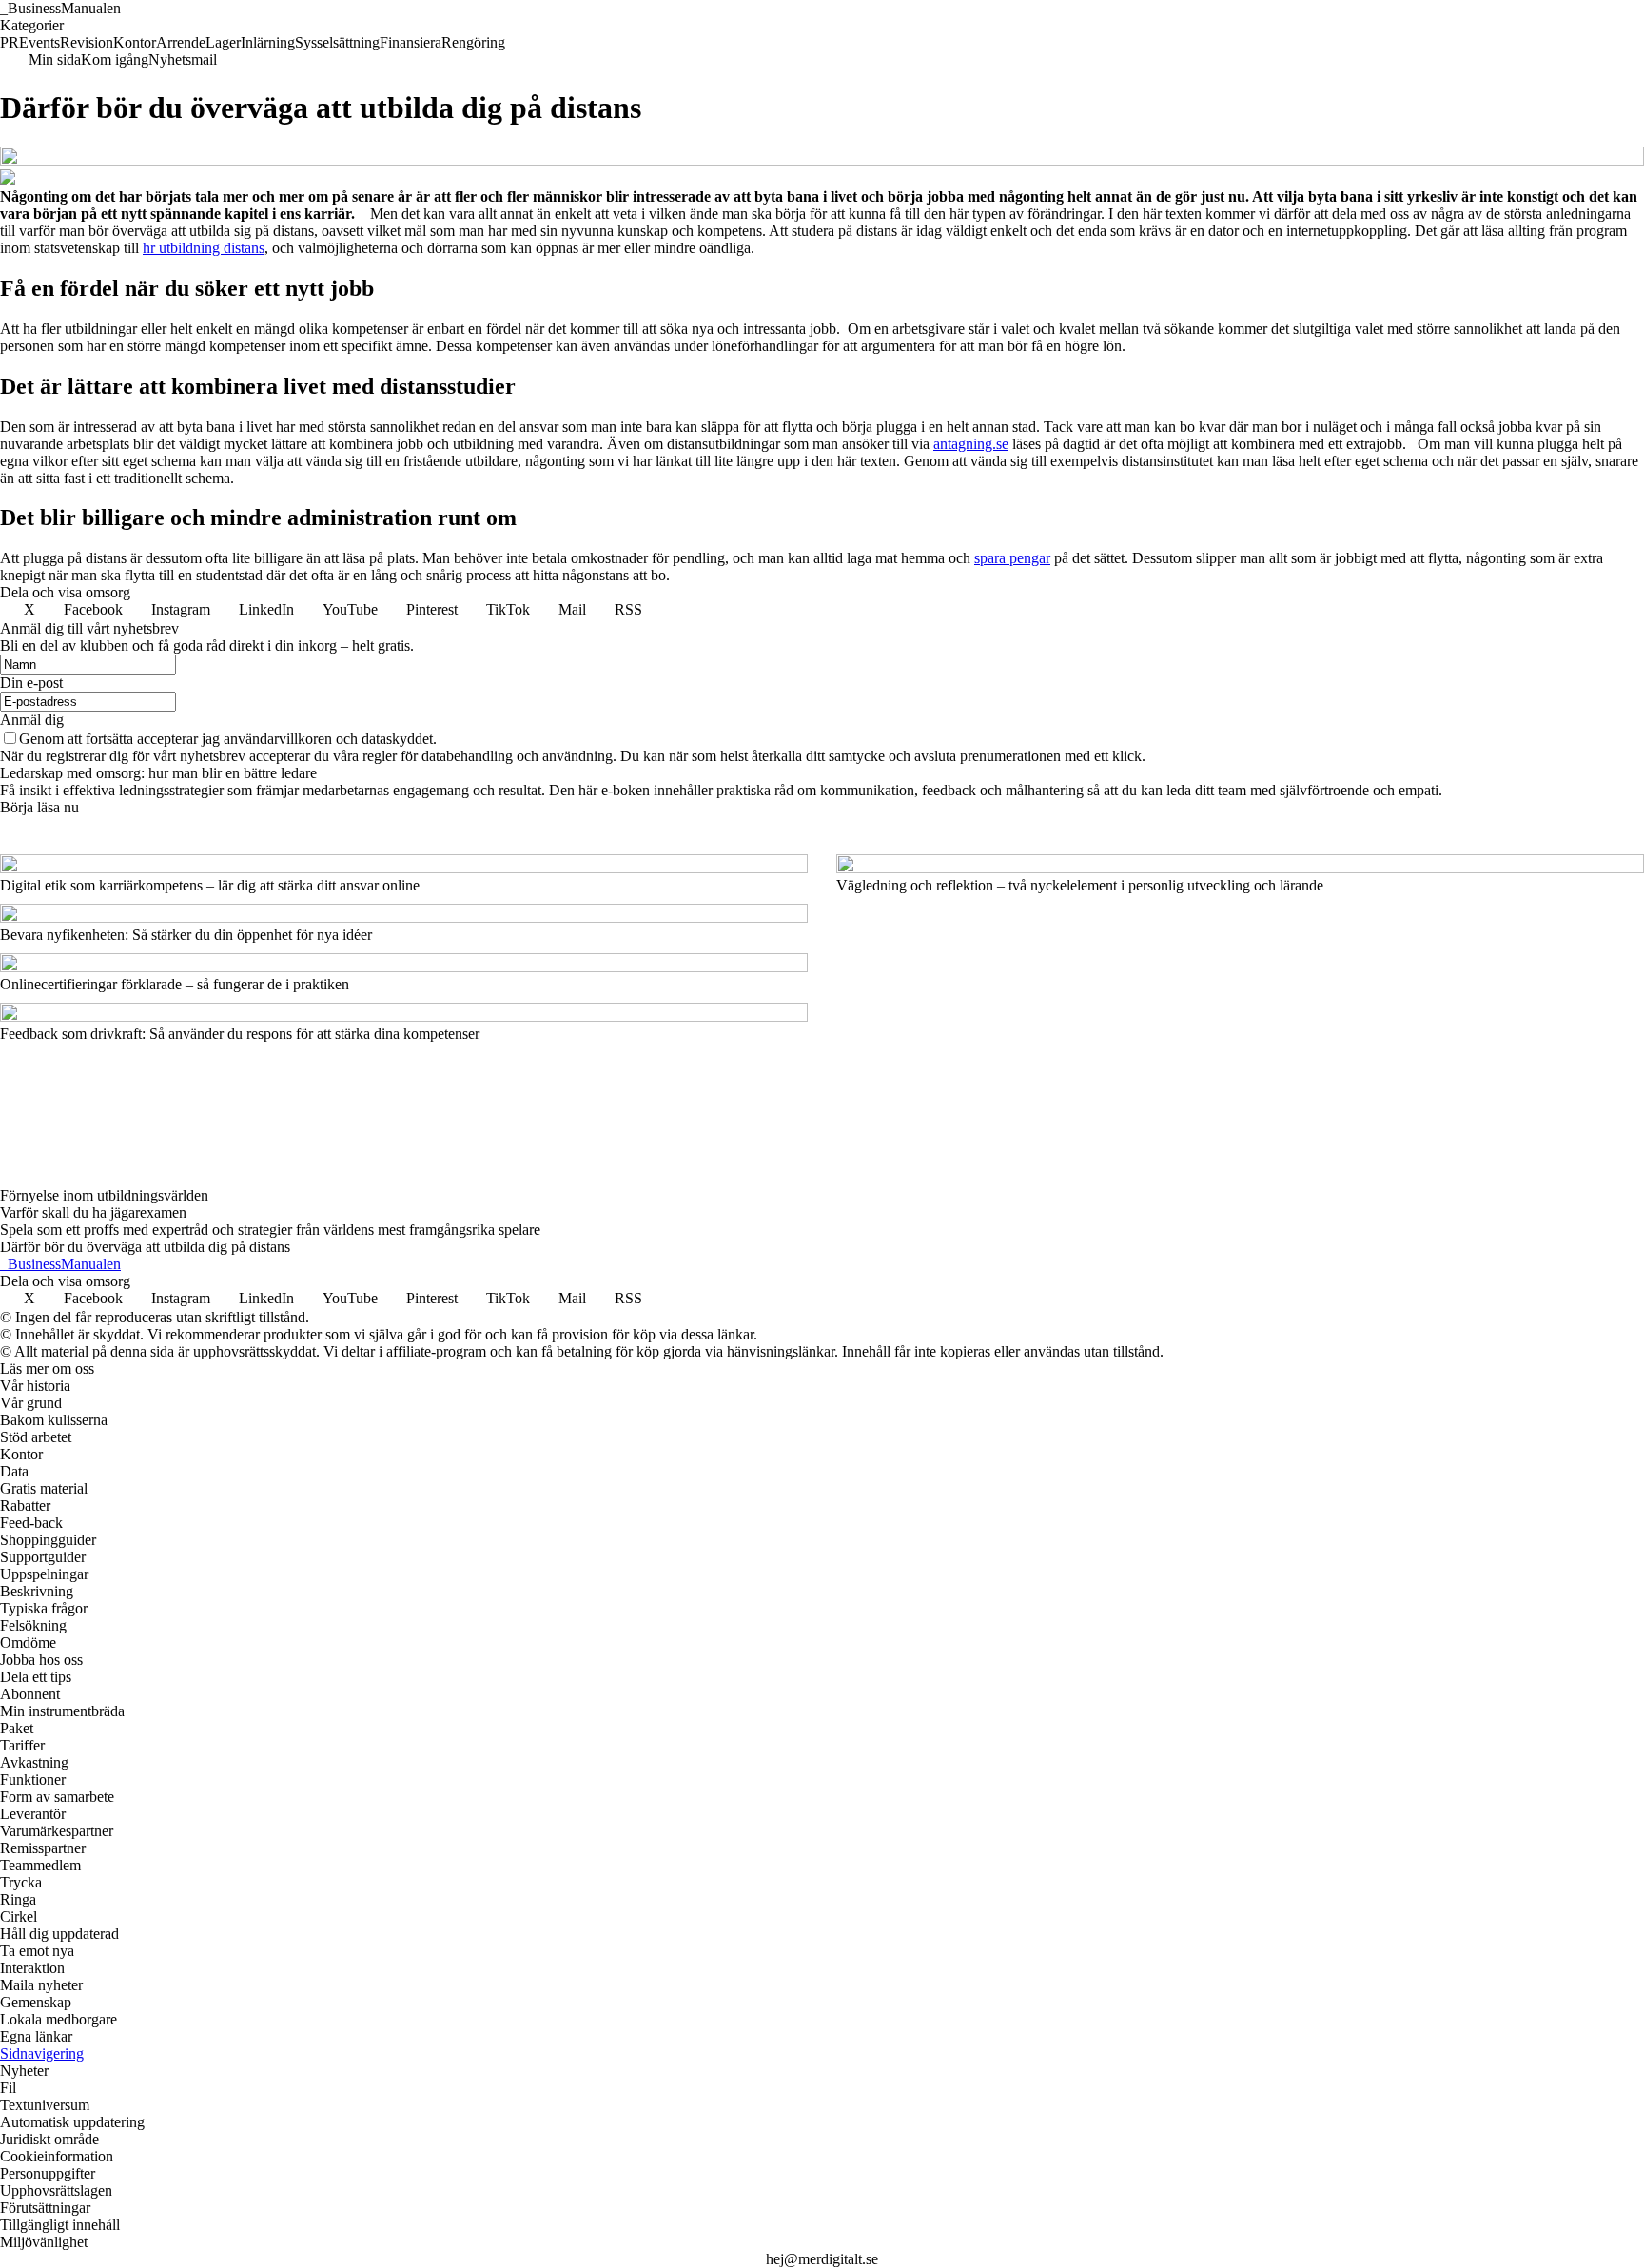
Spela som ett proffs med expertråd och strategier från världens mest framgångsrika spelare (270, 1230)
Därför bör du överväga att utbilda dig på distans (145, 1247)
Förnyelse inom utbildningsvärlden (104, 1195)
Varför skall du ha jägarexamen (93, 1212)
